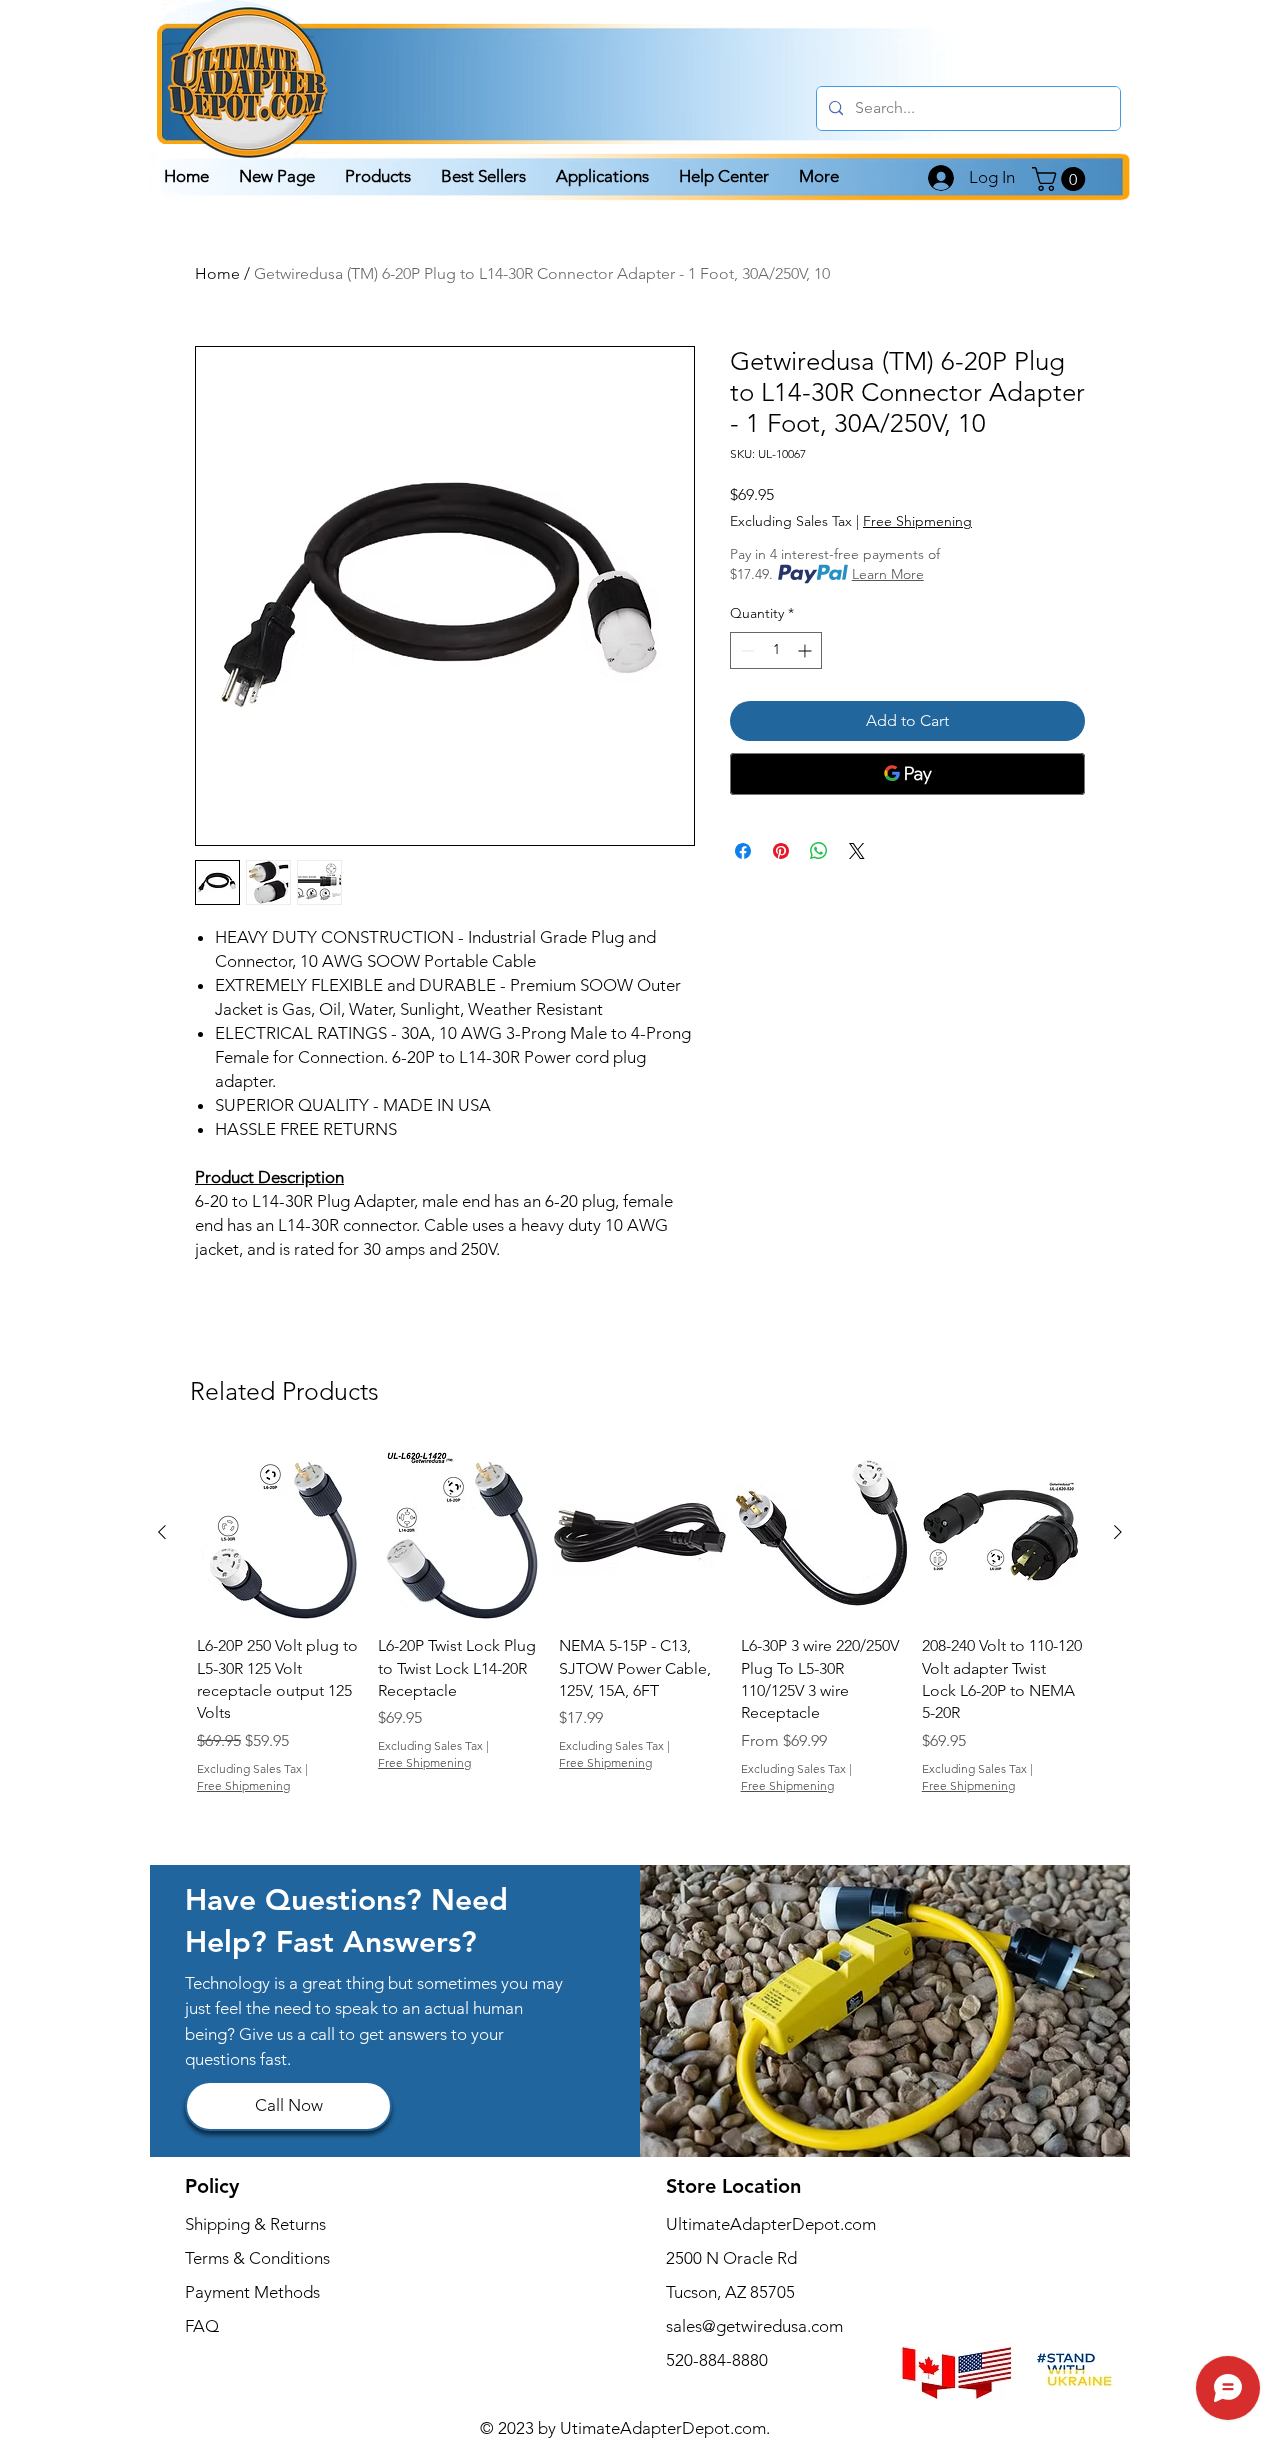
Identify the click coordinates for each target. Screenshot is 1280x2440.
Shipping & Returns (255, 2224)
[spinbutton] (776, 650)
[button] (1061, 179)
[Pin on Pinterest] (781, 851)
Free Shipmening (917, 521)
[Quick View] (277, 1532)
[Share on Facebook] (743, 851)
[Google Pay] (907, 774)
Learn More (888, 574)
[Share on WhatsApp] (819, 851)
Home (217, 273)
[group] (640, 1634)
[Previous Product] (162, 1532)
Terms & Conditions (257, 2258)
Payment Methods (254, 2292)
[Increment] (806, 650)
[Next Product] (1118, 1532)
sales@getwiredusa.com (754, 2326)
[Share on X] (857, 851)
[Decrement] (745, 650)
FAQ (202, 2326)
